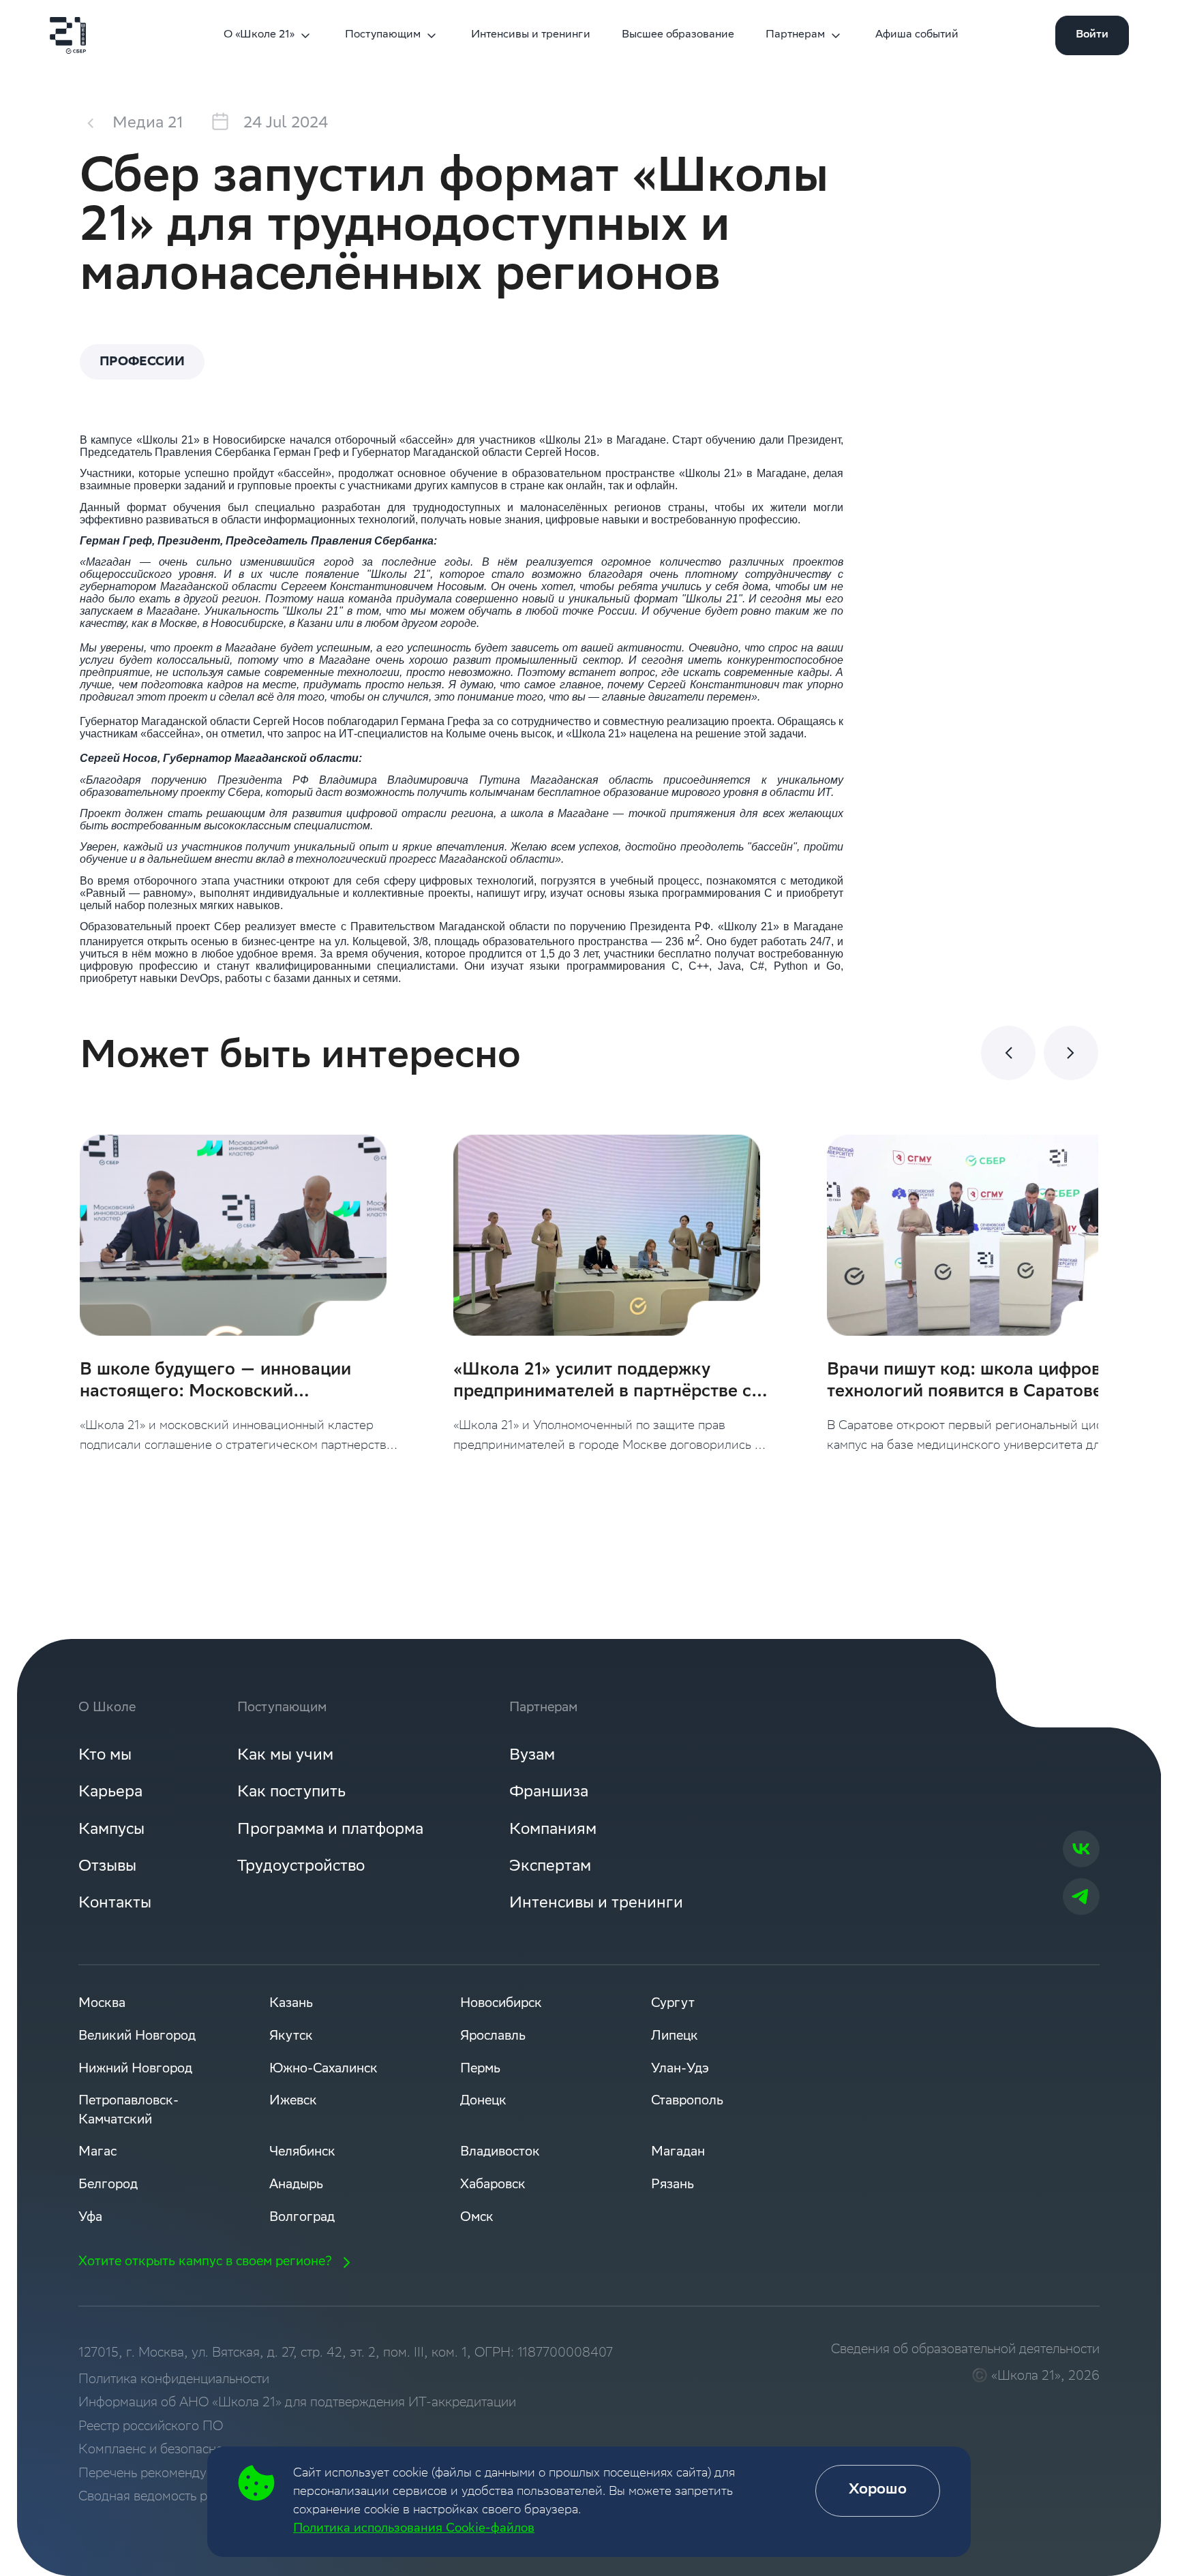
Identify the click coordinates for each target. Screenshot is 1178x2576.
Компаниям (553, 1830)
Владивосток (500, 2152)
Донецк (483, 2101)
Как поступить (291, 1793)
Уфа (90, 2218)
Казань (291, 2004)
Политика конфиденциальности (174, 2380)
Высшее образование (678, 35)
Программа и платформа (330, 1830)
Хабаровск (493, 2185)
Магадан (678, 2152)
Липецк (675, 2037)
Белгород (108, 2185)
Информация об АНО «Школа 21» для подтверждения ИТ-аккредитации (297, 2403)
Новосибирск (501, 2004)
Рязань (673, 2185)
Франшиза (549, 1793)
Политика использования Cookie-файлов (414, 2529)
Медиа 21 (148, 124)
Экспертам (550, 1867)
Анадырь (296, 2185)
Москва (102, 2004)
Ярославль (493, 2037)
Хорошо (878, 2490)
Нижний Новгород (135, 2069)
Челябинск (302, 2152)
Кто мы (105, 1756)
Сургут (673, 2004)
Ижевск (293, 2101)
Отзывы (107, 1867)
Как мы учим (285, 1756)
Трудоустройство (301, 1867)
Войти (1092, 35)
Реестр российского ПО (151, 2427)
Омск (477, 2218)
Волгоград (302, 2218)
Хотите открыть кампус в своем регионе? (205, 2262)
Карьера (110, 1793)
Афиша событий (917, 35)
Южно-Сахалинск (323, 2069)
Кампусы (111, 1830)
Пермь (480, 2069)
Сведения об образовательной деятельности (965, 2350)
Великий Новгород (137, 2037)
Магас (97, 2152)
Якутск (291, 2037)
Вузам (532, 1756)
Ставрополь (687, 2101)
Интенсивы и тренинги (531, 35)
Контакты (115, 1904)
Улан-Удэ (680, 2069)
